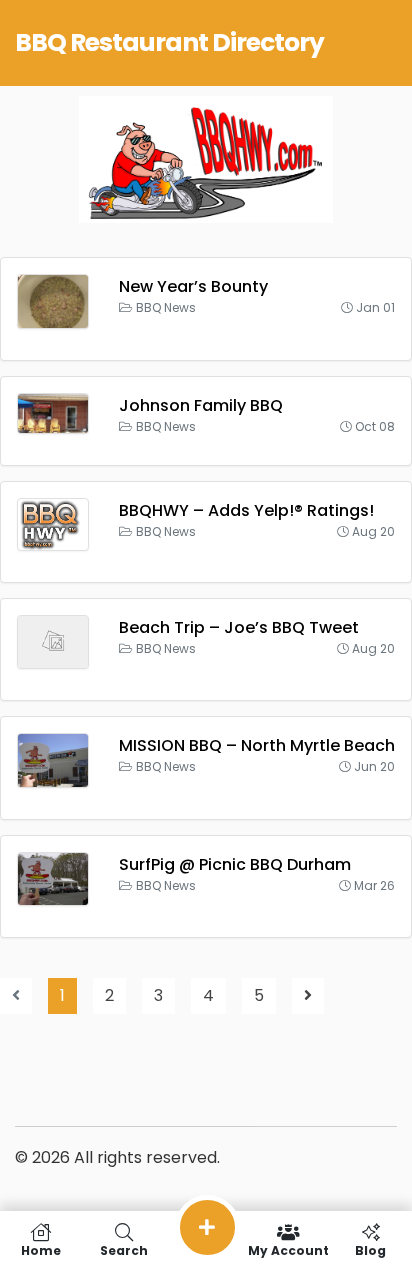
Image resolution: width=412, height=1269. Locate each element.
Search (124, 1249)
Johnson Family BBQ (201, 405)
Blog (370, 1249)
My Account (288, 1249)
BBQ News (166, 307)
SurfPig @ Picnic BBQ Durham (235, 864)
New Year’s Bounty (193, 286)
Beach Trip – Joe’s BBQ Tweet (239, 627)
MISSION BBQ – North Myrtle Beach (257, 745)
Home (41, 1249)
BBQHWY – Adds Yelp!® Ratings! (246, 510)
